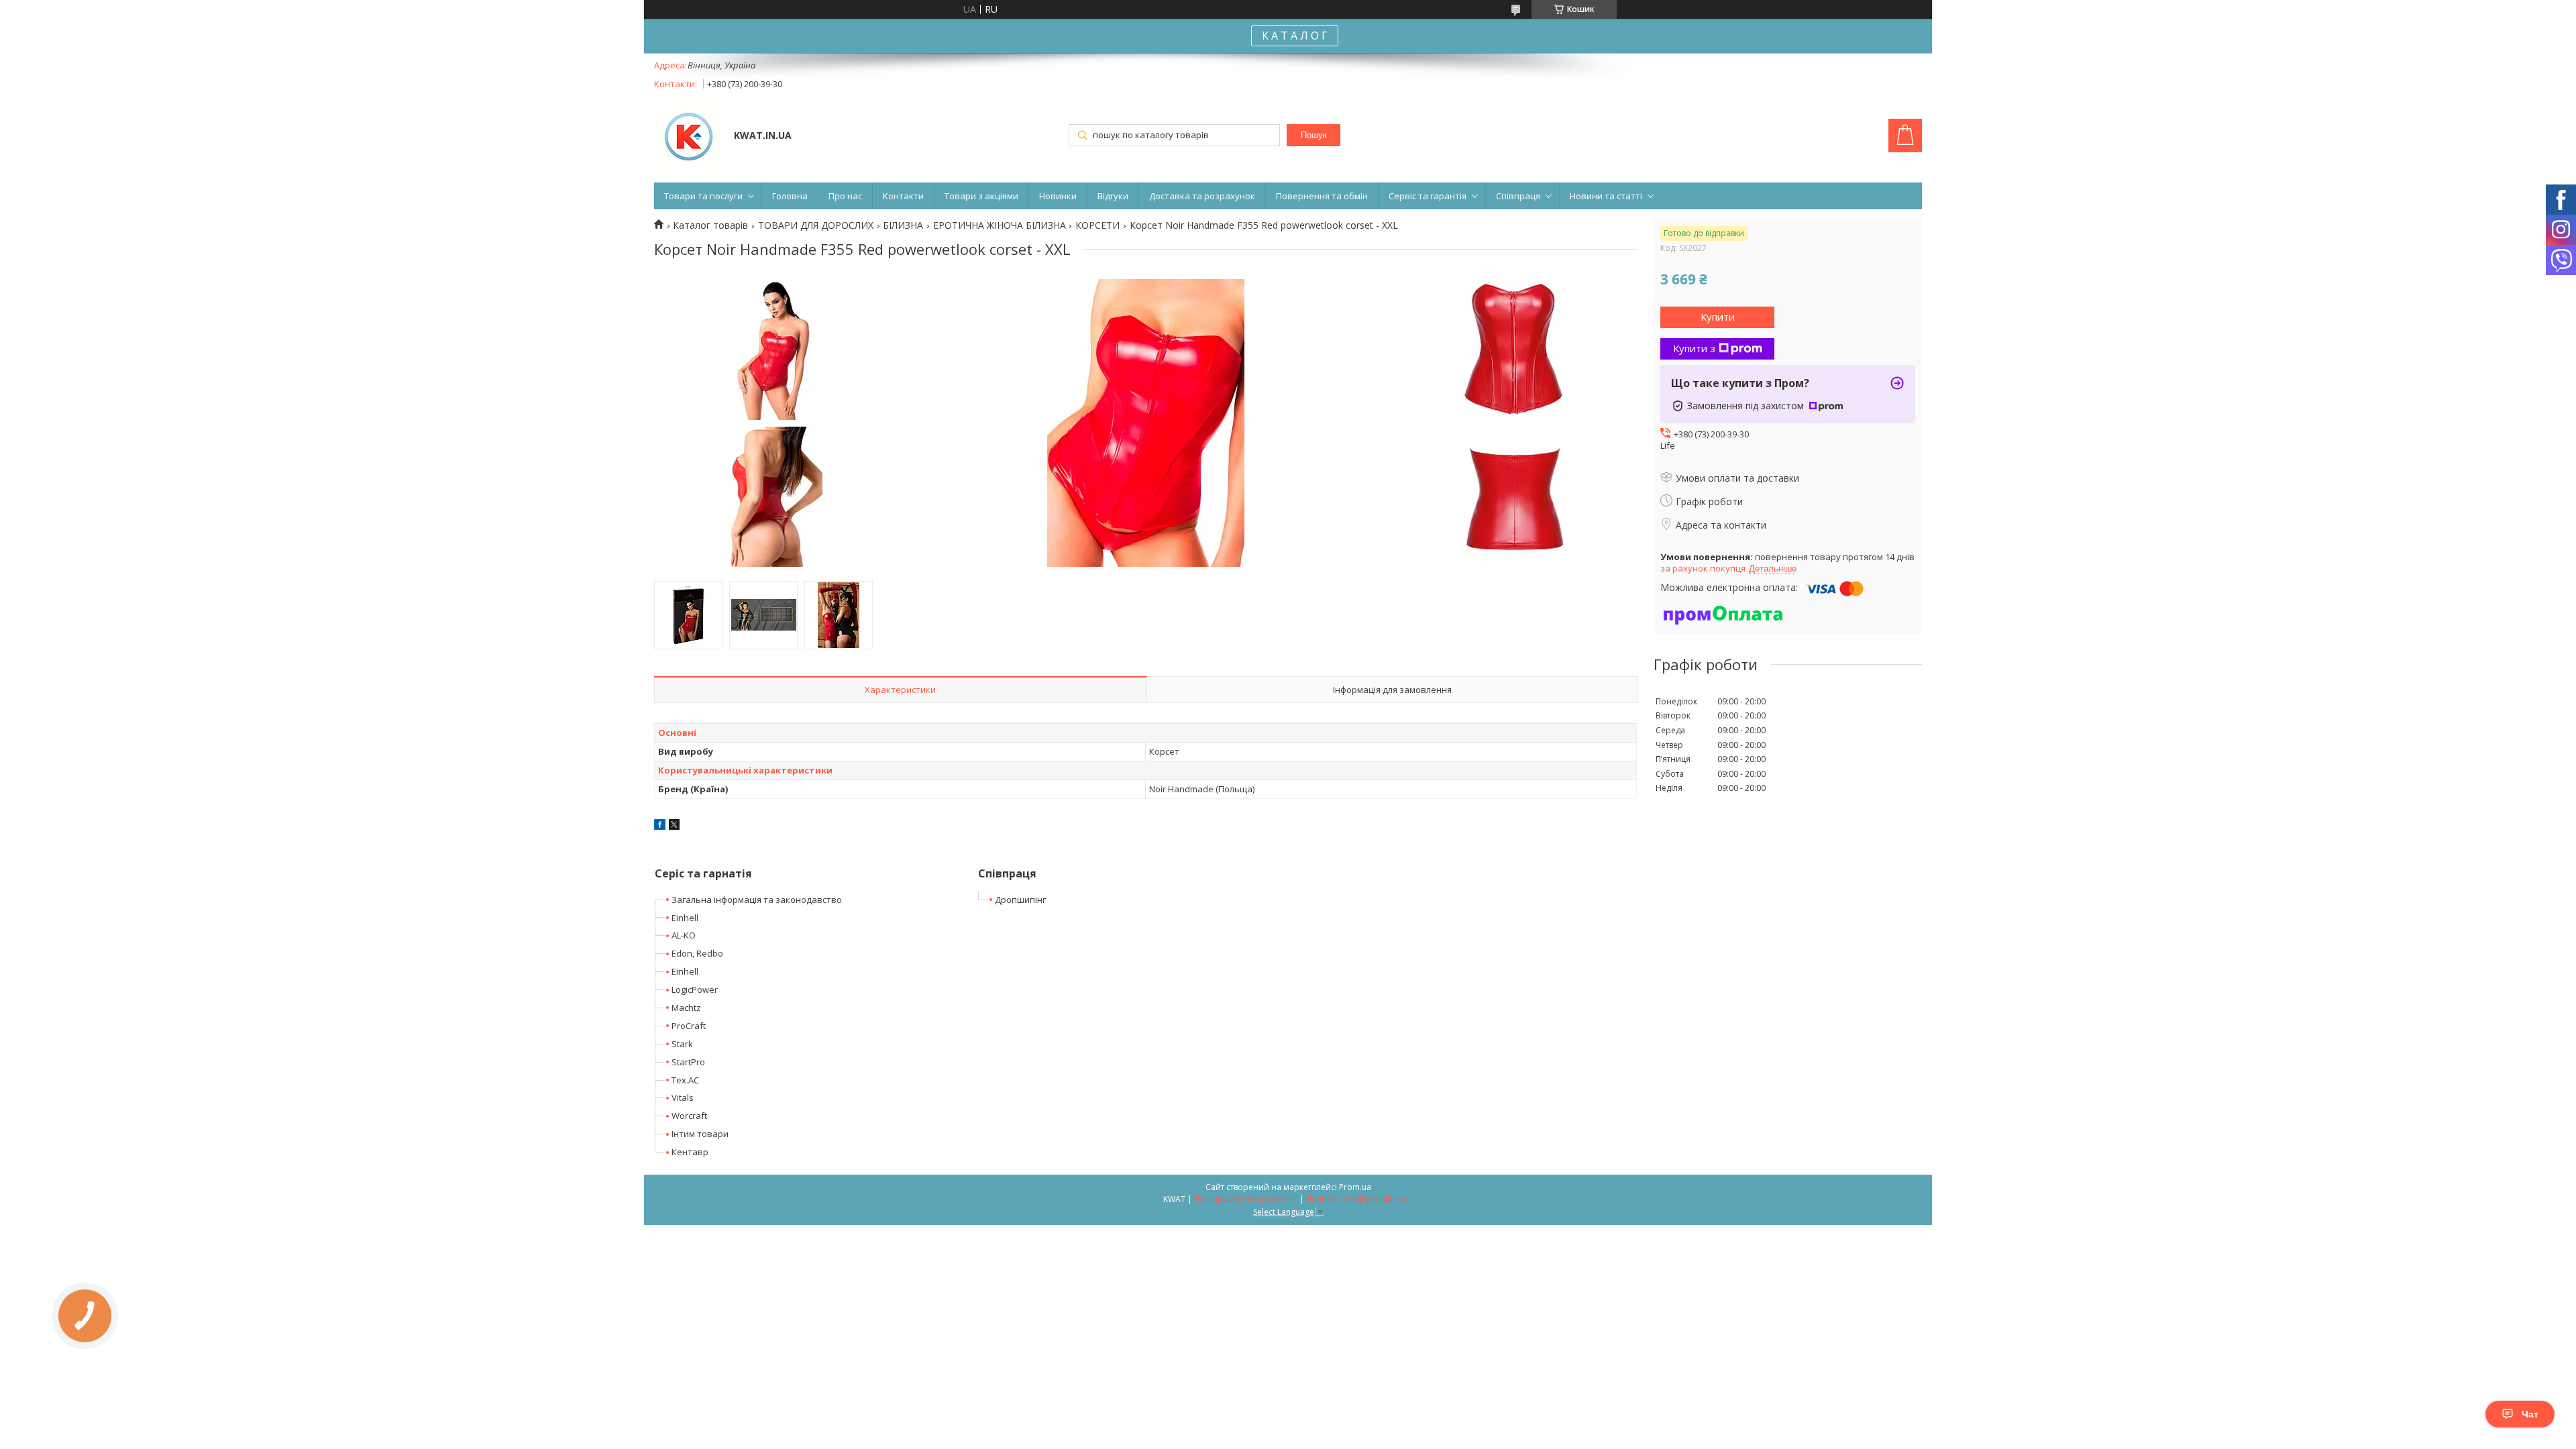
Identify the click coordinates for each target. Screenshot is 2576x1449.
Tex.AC (685, 1080)
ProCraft (689, 1026)
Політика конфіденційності (1359, 1199)
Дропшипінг (1020, 900)
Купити (1718, 317)
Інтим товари (700, 1134)
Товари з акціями (981, 196)
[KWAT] (688, 137)
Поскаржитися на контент (1246, 1199)
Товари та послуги (703, 196)
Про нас (845, 196)
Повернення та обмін (1322, 196)
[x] (674, 826)
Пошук (1314, 135)
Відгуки (1113, 196)
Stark (682, 1044)
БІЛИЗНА (903, 225)
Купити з (1694, 348)
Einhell (685, 918)
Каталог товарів (710, 225)
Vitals (683, 1097)
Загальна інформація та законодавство (757, 900)
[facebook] (660, 826)
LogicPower (695, 989)
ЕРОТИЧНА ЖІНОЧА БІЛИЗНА (1000, 225)
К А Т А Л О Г (1295, 36)
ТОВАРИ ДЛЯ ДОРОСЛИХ (816, 225)
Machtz (686, 1008)
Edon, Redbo (697, 953)
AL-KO (684, 935)
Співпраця (1518, 196)
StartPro (688, 1062)
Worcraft (689, 1116)
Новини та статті (1606, 196)
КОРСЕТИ (1097, 225)
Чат (2530, 1414)
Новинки (1058, 196)
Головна (790, 196)
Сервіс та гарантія (1428, 196)
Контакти (903, 196)
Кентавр (690, 1152)
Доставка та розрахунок (1202, 196)
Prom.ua (1355, 1187)
